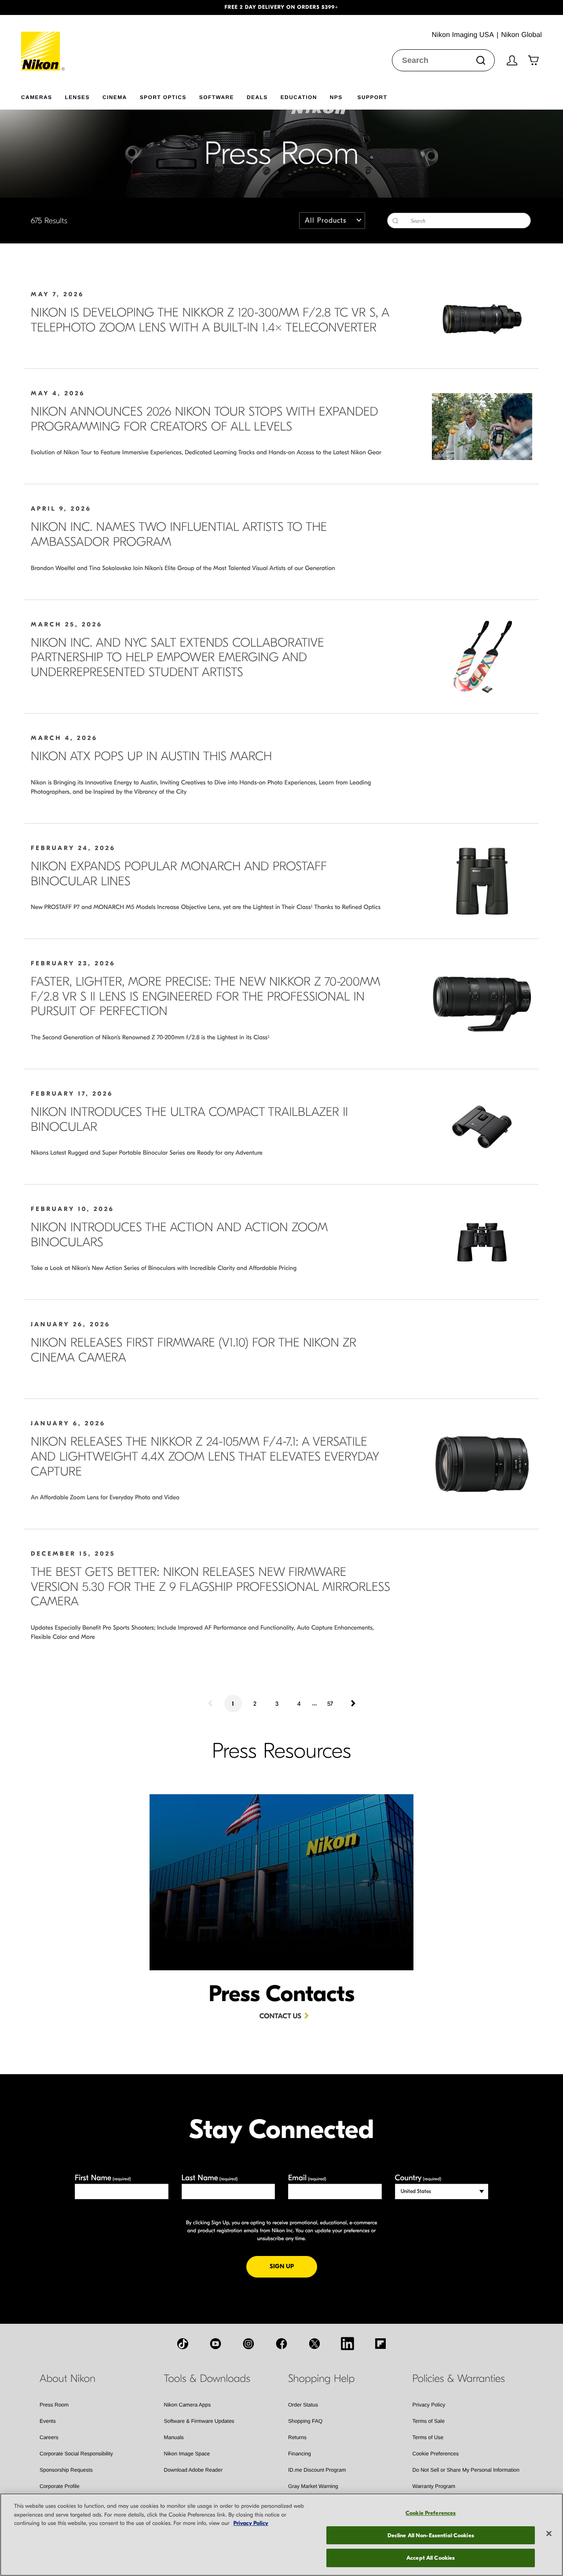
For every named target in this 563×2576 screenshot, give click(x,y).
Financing (300, 2454)
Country (418, 2178)
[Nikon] (43, 43)
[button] (42, 7)
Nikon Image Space (187, 2454)
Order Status (303, 2405)
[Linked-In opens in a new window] (347, 2344)
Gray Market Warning (313, 2486)
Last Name (210, 2178)
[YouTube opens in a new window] (216, 2344)
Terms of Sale (429, 2421)
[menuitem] (43, 96)
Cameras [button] (37, 97)
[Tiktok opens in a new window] (183, 2344)
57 (330, 1704)
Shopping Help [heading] (321, 2379)
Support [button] (373, 97)
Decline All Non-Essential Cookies (431, 2535)
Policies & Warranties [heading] (459, 2379)
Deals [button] (257, 97)
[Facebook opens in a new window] (281, 2344)
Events (48, 2421)
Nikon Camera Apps (188, 2405)
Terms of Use (428, 2437)
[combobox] (443, 60)
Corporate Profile (60, 2486)
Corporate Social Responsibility (76, 2454)
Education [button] (299, 97)
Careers (49, 2437)
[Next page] (352, 1704)
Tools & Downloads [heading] (207, 2379)
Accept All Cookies (431, 2558)
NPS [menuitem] (336, 97)
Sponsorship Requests (66, 2470)
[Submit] (481, 60)
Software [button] (217, 97)
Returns (297, 2437)
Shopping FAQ (305, 2421)
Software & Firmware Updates (199, 2421)
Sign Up (293, 2266)
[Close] (549, 2534)
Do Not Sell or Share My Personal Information (466, 2470)
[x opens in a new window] (314, 2344)
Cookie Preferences (436, 2454)
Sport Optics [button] (163, 97)
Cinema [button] (115, 97)
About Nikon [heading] (68, 2379)
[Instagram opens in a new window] (249, 2344)
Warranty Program (434, 2486)
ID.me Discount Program (317, 2470)
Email (307, 2178)
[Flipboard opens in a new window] (380, 2344)
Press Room (54, 2405)
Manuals (174, 2437)
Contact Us (280, 2017)
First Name (103, 2178)
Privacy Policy (429, 2405)
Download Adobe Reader (193, 2470)
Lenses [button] (77, 97)
